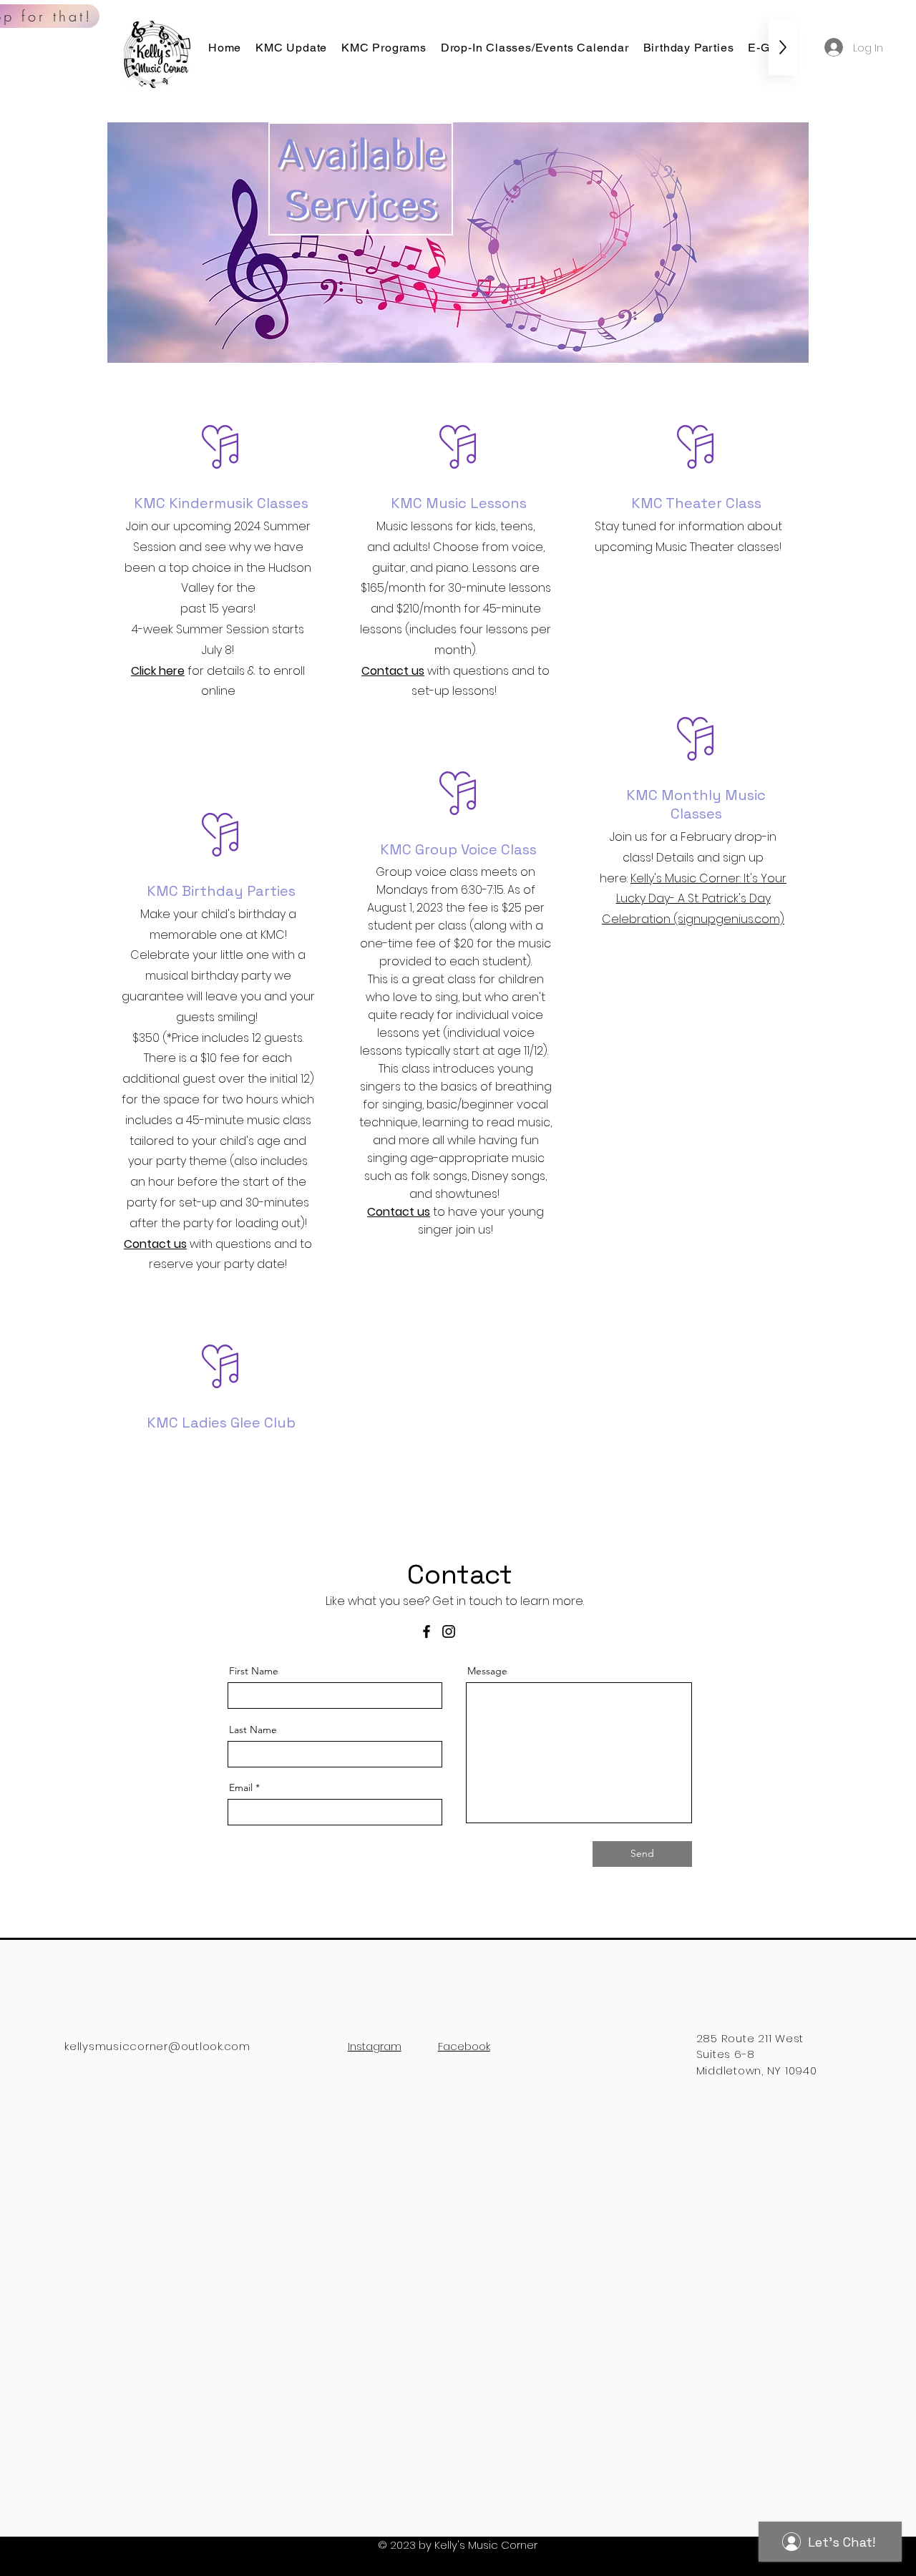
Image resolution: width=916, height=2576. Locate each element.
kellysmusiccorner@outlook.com (157, 2046)
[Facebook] (427, 1631)
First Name (254, 1671)
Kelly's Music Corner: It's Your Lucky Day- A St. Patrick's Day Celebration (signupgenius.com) (694, 899)
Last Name (253, 1729)
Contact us (393, 671)
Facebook (464, 2046)
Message (487, 1671)
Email (241, 1787)
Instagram (375, 2046)
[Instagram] (449, 1631)
